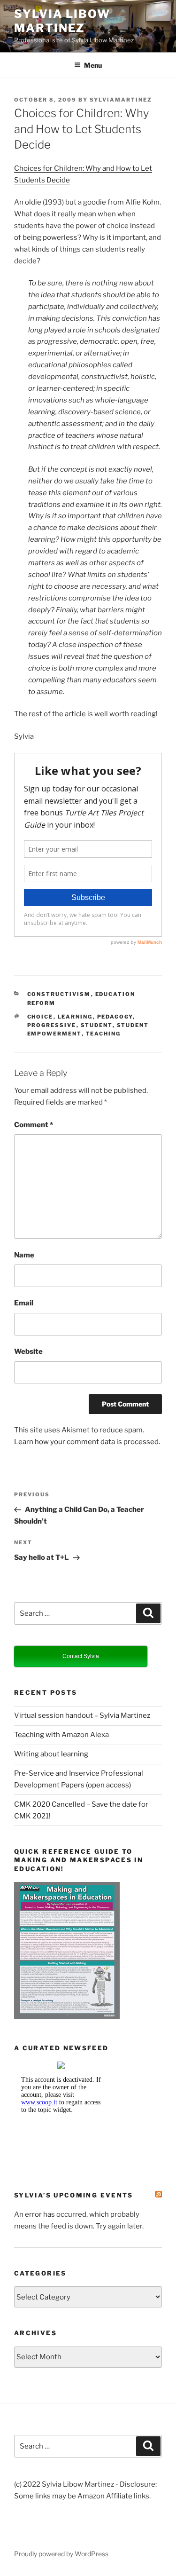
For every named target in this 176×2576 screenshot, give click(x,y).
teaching (103, 1034)
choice (40, 1017)
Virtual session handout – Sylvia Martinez (82, 1715)
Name (24, 1255)
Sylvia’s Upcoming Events (74, 2195)
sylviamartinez (121, 100)
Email (24, 1303)
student (97, 1025)
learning (75, 1017)
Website (28, 1351)
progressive (52, 1025)
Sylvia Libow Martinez (62, 21)
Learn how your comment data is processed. (87, 1442)
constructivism (59, 994)
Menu (93, 65)
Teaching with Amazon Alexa (61, 1735)
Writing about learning (51, 1754)
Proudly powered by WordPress (61, 2554)
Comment (34, 1125)
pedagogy (115, 1017)
